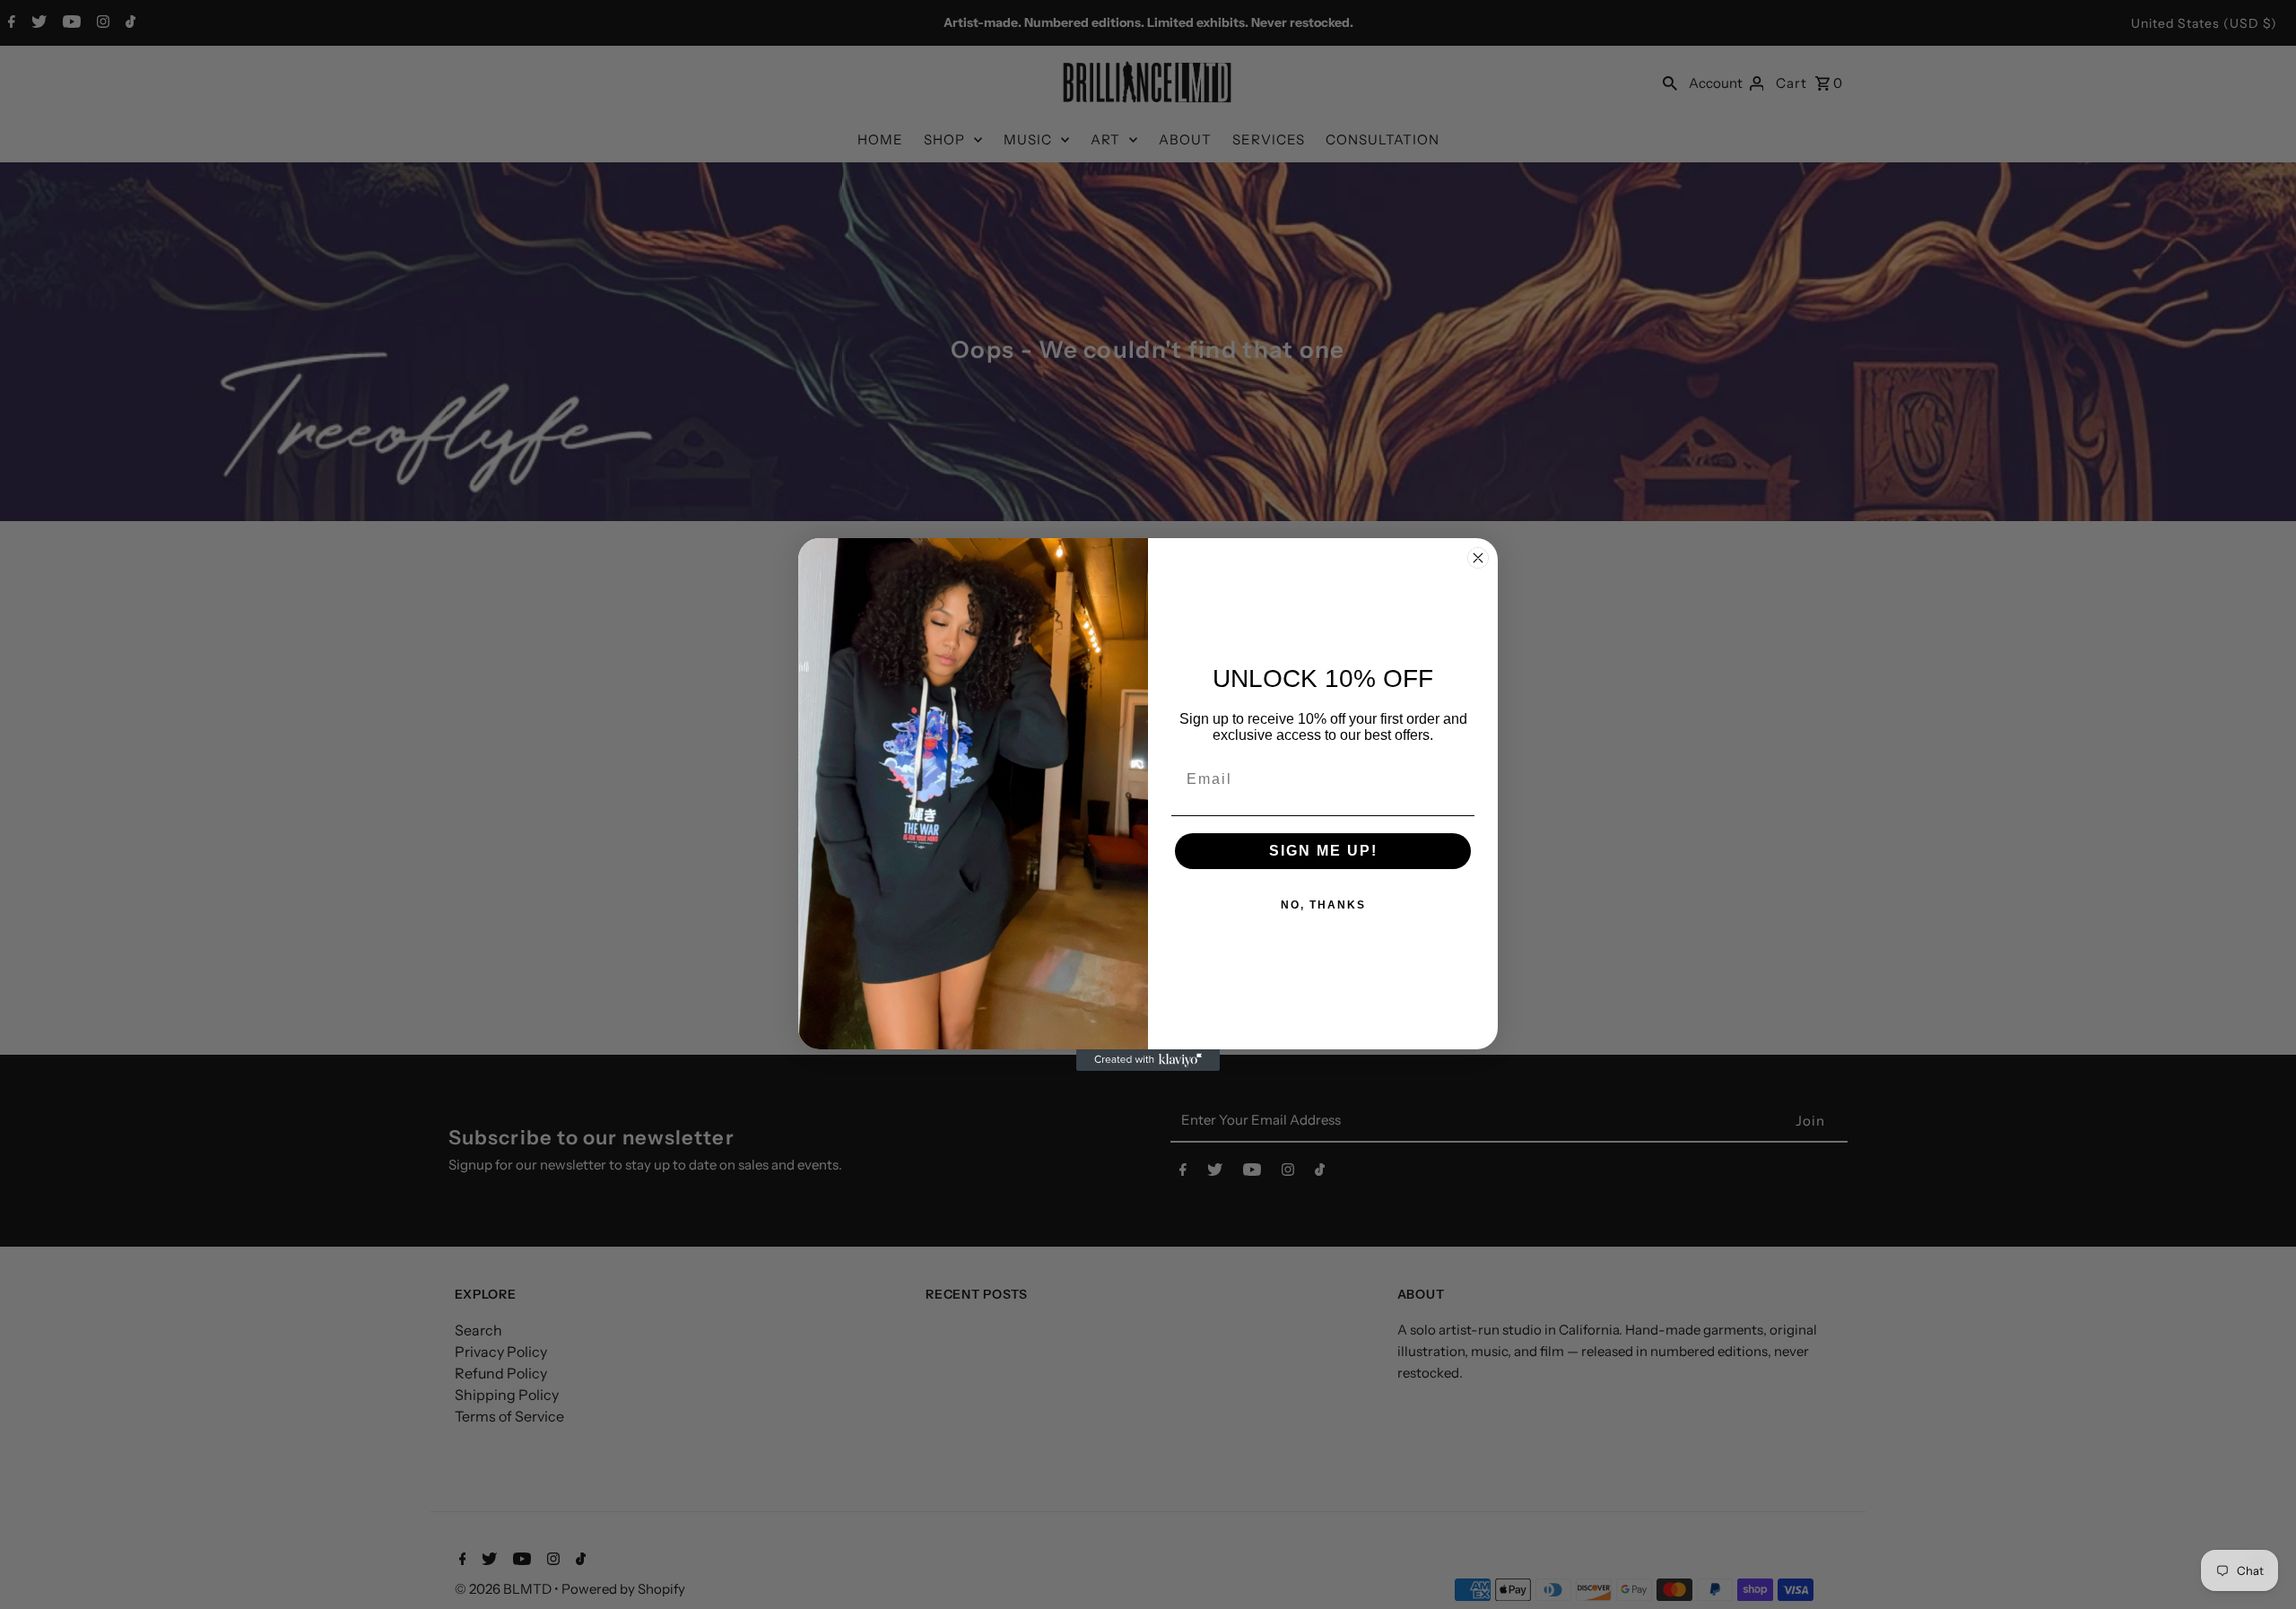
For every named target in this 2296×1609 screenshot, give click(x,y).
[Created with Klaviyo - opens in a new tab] (1148, 1060)
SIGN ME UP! (1323, 851)
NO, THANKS (1323, 905)
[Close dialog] (1478, 558)
